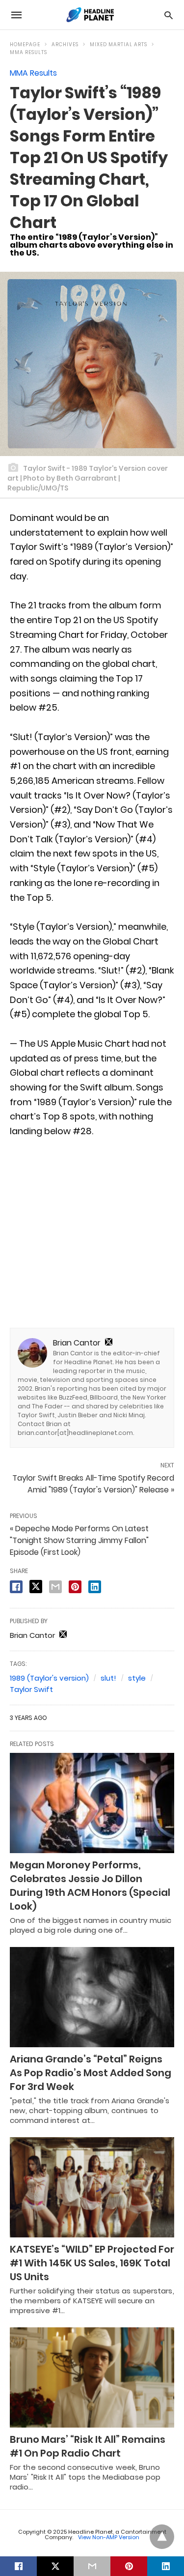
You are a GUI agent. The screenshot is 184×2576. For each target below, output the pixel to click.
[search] (169, 15)
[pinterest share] (75, 1587)
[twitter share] (36, 1587)
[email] (92, 2566)
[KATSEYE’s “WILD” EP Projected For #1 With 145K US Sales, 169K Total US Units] (92, 2187)
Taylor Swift (31, 1689)
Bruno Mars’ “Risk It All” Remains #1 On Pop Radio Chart (88, 2446)
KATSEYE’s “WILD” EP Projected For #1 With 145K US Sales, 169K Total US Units (92, 2263)
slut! (108, 1678)
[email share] (55, 1587)
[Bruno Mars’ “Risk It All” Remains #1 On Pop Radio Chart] (92, 2377)
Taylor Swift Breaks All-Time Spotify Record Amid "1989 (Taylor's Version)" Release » (93, 1484)
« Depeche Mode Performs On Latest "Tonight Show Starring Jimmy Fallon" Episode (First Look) (79, 1540)
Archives (65, 44)
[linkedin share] (95, 1587)
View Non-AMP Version (109, 2537)
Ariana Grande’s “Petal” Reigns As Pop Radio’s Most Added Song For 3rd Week (91, 2073)
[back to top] (162, 2537)
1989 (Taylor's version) (49, 1678)
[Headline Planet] (91, 15)
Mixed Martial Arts (118, 44)
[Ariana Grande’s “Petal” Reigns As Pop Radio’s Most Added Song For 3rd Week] (92, 1997)
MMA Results (28, 52)
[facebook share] (16, 1587)
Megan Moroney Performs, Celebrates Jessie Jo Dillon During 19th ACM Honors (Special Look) (90, 1886)
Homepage (25, 44)
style (137, 1678)
